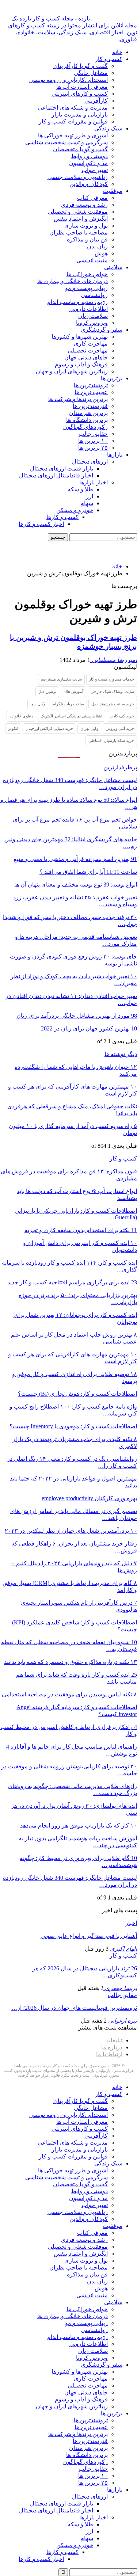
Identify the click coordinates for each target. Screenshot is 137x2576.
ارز (90, 496)
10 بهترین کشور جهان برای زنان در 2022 (89, 1028)
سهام (87, 503)
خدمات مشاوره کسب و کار (112, 679)
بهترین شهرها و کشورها (80, 337)
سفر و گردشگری (102, 330)
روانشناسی (94, 295)
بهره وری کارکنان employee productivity (89, 1498)
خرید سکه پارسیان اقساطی (111, 740)
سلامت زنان (93, 316)
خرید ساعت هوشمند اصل (113, 704)
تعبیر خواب (95, 170)
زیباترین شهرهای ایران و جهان (72, 371)
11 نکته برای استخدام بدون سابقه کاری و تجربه (81, 1230)
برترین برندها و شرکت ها (78, 399)
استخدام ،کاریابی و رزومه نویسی (68, 80)
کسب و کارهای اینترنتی (80, 94)
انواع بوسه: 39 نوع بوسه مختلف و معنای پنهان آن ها (76, 885)
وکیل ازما (38, 704)
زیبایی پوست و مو (86, 288)
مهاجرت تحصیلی (88, 350)
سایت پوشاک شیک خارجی (112, 691)
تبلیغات (114, 2040)
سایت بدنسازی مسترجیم (61, 679)
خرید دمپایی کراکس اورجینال (49, 728)
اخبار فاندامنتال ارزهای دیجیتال (56, 475)
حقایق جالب (93, 434)
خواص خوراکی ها (87, 274)
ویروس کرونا (92, 323)
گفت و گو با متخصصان (80, 149)
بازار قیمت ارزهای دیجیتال (62, 468)
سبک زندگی (108, 128)
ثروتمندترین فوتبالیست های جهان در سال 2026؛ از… (74, 2008)
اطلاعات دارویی (89, 309)
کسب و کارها (62, 517)
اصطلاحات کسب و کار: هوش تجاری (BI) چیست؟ (77, 1394)
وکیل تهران (89, 728)
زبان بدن (97, 246)
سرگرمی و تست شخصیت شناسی (66, 142)
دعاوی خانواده (21, 716)
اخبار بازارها (94, 482)
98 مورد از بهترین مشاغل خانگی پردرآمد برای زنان (77, 1016)
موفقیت (113, 191)
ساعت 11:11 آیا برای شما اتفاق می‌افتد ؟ (88, 872)
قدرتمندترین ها (90, 406)
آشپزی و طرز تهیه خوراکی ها (73, 135)
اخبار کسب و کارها (41, 524)
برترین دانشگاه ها (87, 420)
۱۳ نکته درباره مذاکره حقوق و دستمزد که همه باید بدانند (71, 1662)
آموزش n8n (73, 691)
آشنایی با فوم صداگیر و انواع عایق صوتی (89, 1936)
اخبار (131, 1923)
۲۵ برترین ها (93, 448)
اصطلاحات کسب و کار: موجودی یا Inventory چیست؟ (73, 1426)
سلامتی (113, 267)
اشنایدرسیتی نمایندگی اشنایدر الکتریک (71, 716)
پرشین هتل (47, 691)
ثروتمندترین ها (91, 385)
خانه (117, 52)
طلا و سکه (80, 489)
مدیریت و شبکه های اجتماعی (73, 108)
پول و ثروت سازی (86, 226)
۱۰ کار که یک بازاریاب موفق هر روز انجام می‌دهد (79, 1826)
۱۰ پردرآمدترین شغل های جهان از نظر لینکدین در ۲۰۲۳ (71, 1531)
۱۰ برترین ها (93, 441)
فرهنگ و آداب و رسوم (81, 364)
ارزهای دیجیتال (90, 462)
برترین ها (112, 378)
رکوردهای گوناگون (85, 427)
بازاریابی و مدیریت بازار (80, 115)
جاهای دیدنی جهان (86, 357)
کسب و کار (109, 59)
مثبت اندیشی (92, 260)
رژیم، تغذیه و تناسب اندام (77, 302)
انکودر (13, 728)
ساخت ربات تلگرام (68, 704)
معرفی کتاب (92, 198)
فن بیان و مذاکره (87, 239)
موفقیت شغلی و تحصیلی (78, 212)
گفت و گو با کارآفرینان (81, 66)
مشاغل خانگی (91, 73)
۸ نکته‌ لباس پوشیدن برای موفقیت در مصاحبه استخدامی (69, 1694)
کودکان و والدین (89, 184)
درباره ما (112, 2047)
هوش (101, 253)
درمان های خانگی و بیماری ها (73, 281)
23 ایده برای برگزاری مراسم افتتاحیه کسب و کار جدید (72, 1282)
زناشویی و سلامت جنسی (78, 177)
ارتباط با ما (109, 2054)
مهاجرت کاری (91, 344)
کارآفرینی (96, 101)
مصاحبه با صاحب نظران (79, 233)
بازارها (115, 455)
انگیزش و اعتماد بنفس (81, 219)
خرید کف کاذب (122, 716)
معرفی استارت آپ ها (82, 87)
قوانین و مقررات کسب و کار (73, 121)
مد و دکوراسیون (88, 163)
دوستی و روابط (89, 156)
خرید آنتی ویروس (120, 728)
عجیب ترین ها (91, 392)
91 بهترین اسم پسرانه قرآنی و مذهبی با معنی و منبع (75, 859)
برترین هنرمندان (88, 413)
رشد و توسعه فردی (84, 205)
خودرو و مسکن (75, 510)
